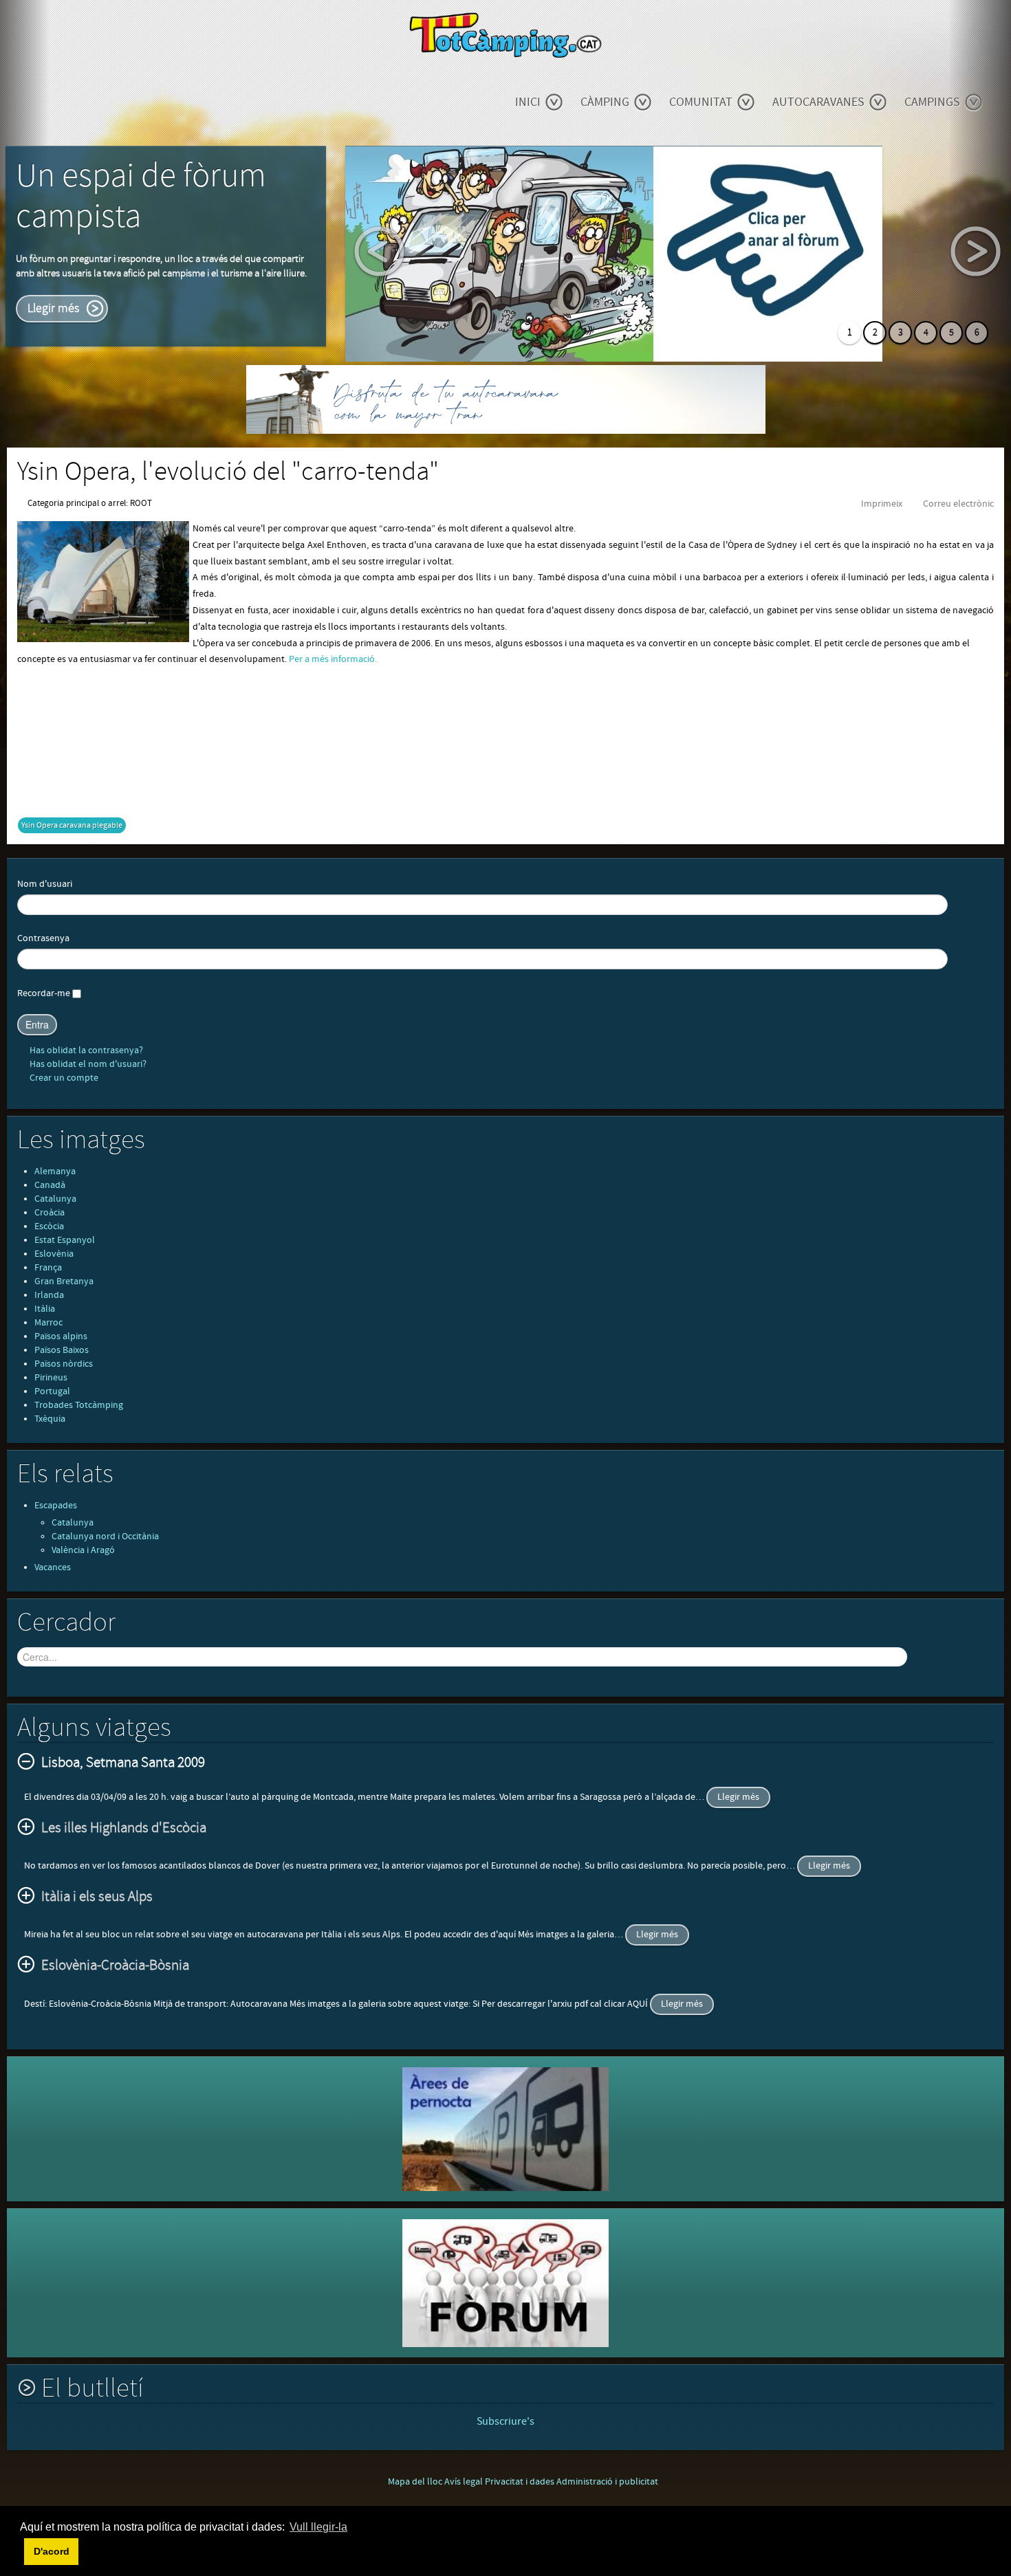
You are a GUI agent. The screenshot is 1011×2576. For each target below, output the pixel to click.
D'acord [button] (52, 2551)
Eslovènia (54, 1254)
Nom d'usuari (45, 884)
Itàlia (45, 1309)
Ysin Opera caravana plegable (72, 825)
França (48, 1268)
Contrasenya (43, 938)
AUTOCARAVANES (818, 102)
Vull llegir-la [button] (318, 2527)
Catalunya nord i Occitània (105, 1537)
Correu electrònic (958, 504)
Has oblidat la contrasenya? (85, 1050)
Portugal (52, 1391)
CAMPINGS (932, 102)
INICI (528, 102)
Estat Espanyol (65, 1240)
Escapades (56, 1506)
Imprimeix (882, 504)
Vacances (53, 1567)
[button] (22, 2551)
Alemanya (55, 1171)
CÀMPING (605, 102)
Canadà (50, 1185)
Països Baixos (62, 1350)
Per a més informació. (333, 659)
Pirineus (51, 1378)
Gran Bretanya (64, 1281)
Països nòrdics (64, 1364)
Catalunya (55, 1199)
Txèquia (50, 1419)
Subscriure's (505, 2421)
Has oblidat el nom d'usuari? (87, 1064)
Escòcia (49, 1226)
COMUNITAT (701, 102)
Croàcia (50, 1213)
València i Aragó (83, 1550)
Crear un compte (63, 1078)
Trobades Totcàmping (79, 1405)
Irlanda (49, 1295)
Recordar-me (44, 993)
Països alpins (61, 1336)
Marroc (48, 1323)
